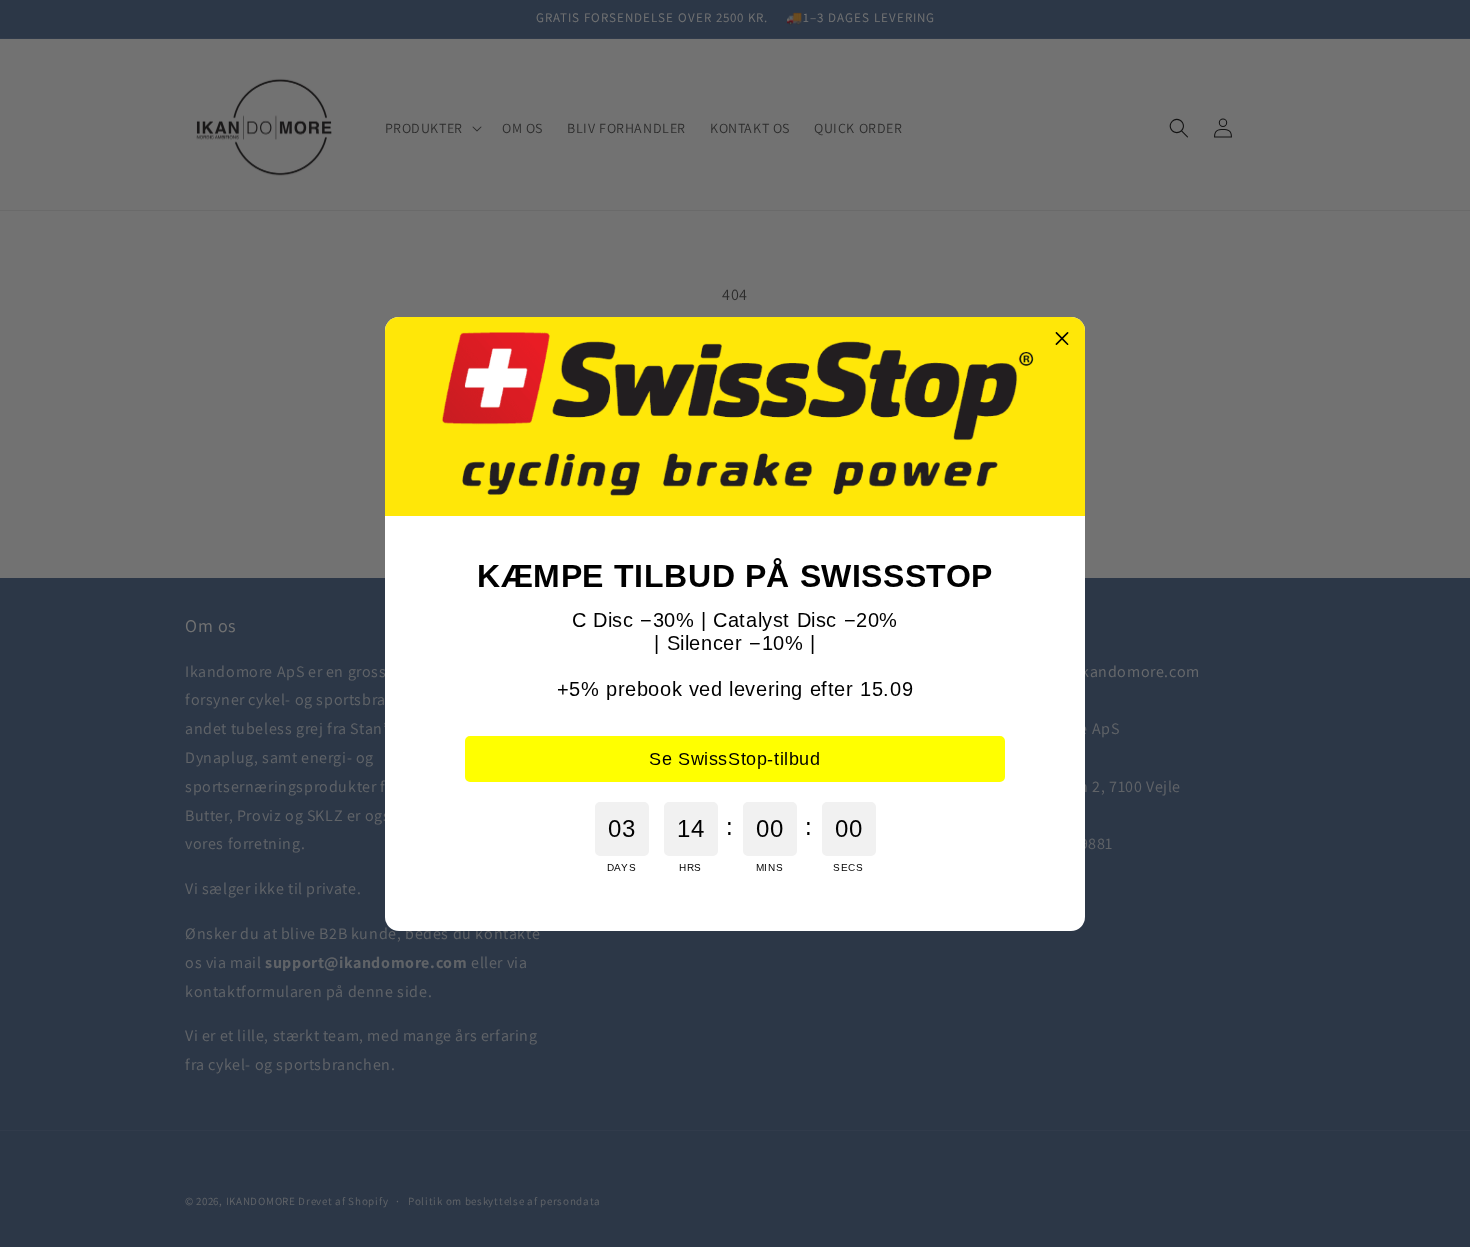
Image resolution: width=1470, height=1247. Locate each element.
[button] (1062, 340)
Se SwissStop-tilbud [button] (734, 759)
